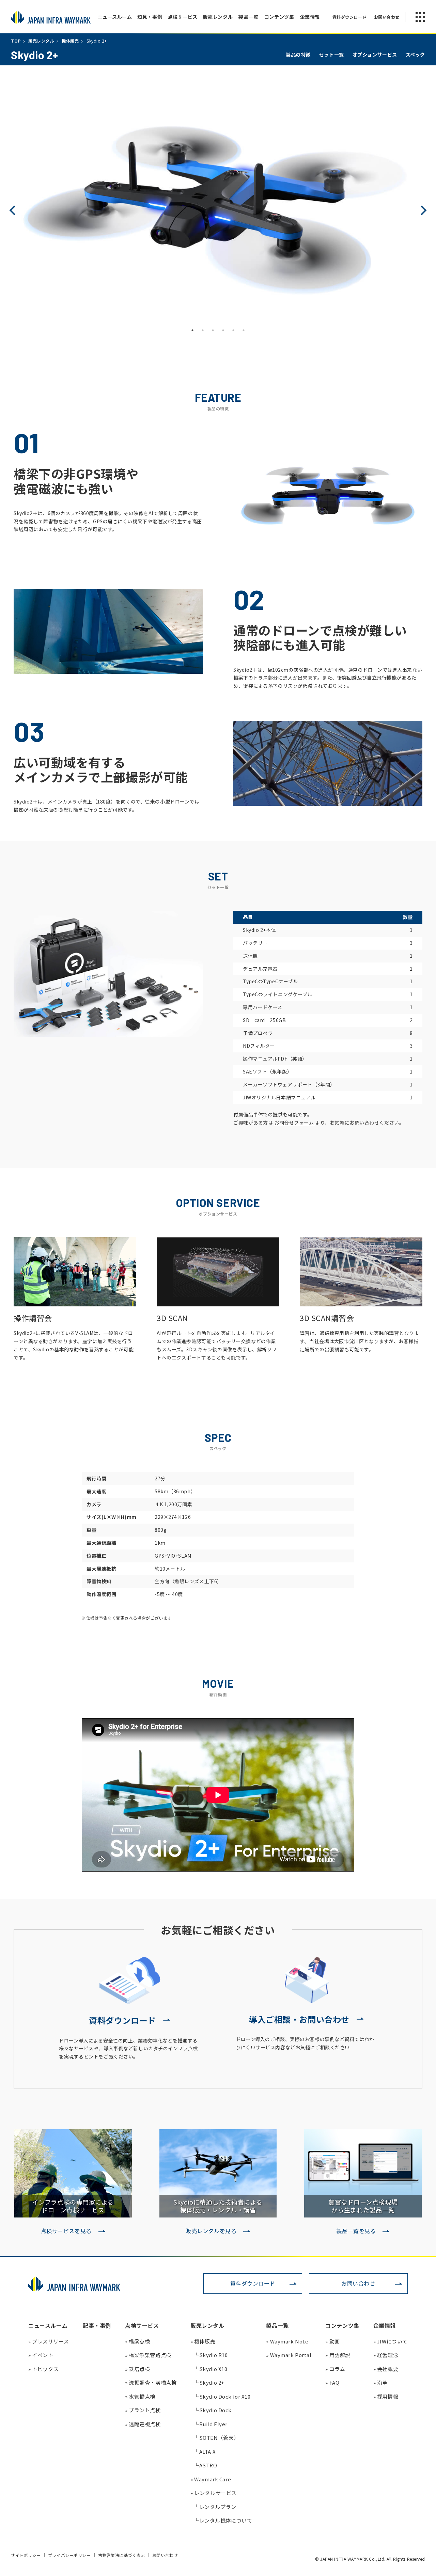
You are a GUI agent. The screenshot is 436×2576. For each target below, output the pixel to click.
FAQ (332, 2382)
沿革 (380, 2382)
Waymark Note (287, 2341)
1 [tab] (192, 330)
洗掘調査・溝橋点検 (151, 2382)
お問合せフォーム (295, 1123)
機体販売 (203, 2341)
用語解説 (338, 2355)
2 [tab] (203, 330)
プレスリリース (49, 2341)
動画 (332, 2341)
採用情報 (386, 2396)
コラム (335, 2369)
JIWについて (391, 2341)
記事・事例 (97, 2325)
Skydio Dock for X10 (222, 2396)
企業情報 (310, 17)
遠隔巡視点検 (143, 2424)
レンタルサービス (214, 2493)
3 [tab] (213, 330)
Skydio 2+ (209, 2382)
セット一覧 (332, 54)
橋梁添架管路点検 (148, 2355)
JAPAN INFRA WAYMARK (51, 17)
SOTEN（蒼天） (216, 2438)
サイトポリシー (26, 2555)
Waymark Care (211, 2479)
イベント (41, 2355)
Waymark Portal (289, 2355)
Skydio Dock (213, 2410)
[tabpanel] (218, 210)
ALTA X (205, 2452)
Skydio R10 (211, 2355)
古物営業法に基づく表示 (122, 2555)
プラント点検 (143, 2410)
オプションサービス (375, 54)
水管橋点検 (140, 2396)
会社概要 (386, 2369)
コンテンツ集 (279, 17)
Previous (14, 210)
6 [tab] (244, 330)
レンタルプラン (215, 2507)
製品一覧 (248, 17)
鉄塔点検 (137, 2369)
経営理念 (386, 2355)
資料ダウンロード (253, 2283)
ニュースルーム (115, 17)
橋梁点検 (137, 2341)
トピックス (43, 2369)
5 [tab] (233, 330)
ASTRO (205, 2465)
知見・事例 (150, 17)
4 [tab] (223, 330)
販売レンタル (218, 17)
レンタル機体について (223, 2520)
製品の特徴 (298, 54)
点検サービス (183, 17)
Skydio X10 (211, 2369)
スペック (415, 54)
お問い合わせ (358, 2283)
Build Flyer (211, 2424)
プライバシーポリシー (69, 2555)
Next (422, 210)
